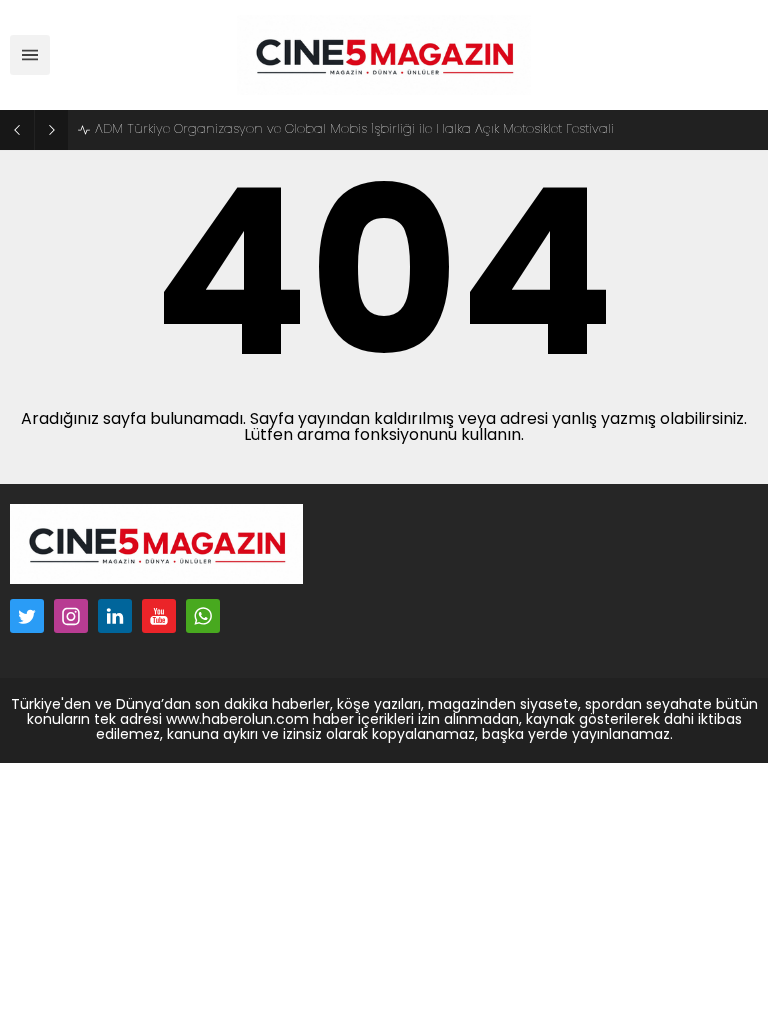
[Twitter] (27, 616)
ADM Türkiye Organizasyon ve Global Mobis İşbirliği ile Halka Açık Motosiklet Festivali (354, 129)
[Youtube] (159, 616)
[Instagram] (71, 616)
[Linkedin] (115, 616)
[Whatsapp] (203, 616)
